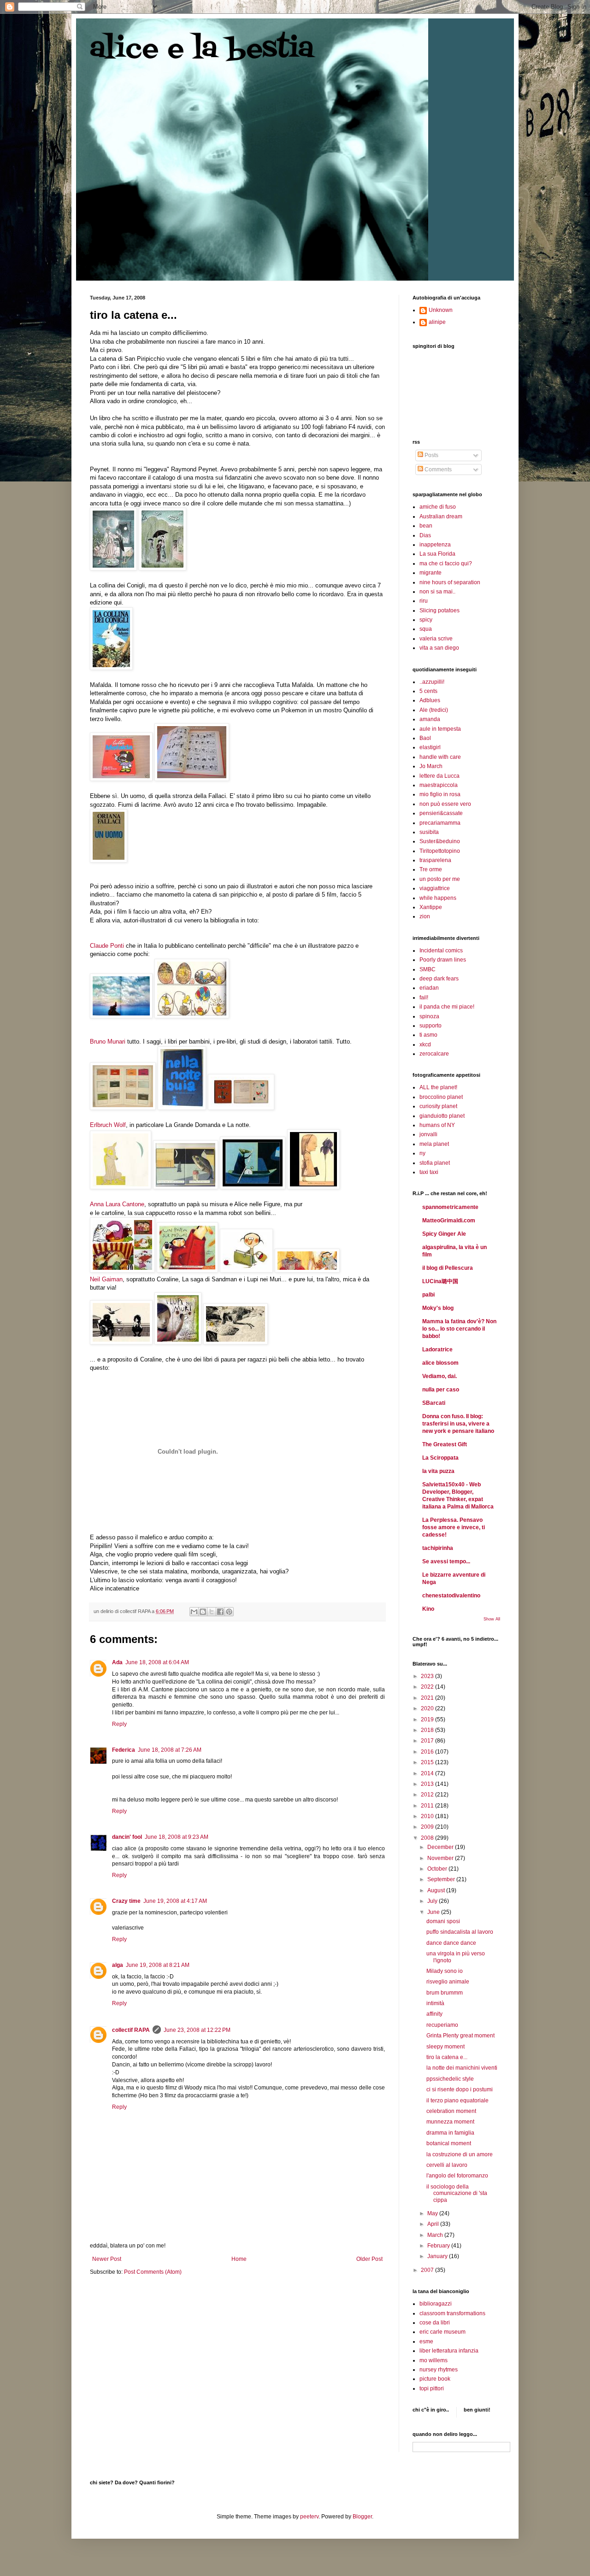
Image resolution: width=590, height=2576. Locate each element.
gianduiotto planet (442, 1116)
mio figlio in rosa (440, 794)
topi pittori (432, 2388)
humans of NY (437, 1125)
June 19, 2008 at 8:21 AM (158, 1965)
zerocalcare (434, 1054)
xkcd (425, 1044)
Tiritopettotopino (440, 851)
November (441, 1858)
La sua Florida (437, 554)
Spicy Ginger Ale (444, 1234)
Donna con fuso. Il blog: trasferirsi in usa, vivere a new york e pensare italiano (458, 1424)
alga (118, 1965)
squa (426, 629)
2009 (428, 1827)
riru (424, 601)
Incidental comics (441, 951)
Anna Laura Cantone (117, 1204)
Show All (492, 1619)
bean (426, 526)
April (434, 2224)
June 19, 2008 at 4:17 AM (175, 1901)
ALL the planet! (438, 1087)
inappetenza (435, 545)
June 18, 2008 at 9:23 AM (177, 1837)
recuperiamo (442, 2025)
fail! (424, 998)
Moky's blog (438, 1308)
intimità (435, 2003)
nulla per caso (441, 1390)
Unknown (441, 310)
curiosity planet (438, 1106)
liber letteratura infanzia (449, 2351)
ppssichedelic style (450, 2079)
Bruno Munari (108, 1042)
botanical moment (449, 2143)
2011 (428, 1806)
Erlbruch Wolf (108, 1125)
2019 (428, 1719)
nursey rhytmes (439, 2370)
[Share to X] (212, 1612)
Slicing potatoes (440, 610)
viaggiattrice (435, 888)
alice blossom (440, 1363)
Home (239, 2259)
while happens (438, 898)
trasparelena (435, 860)
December (441, 1847)
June (434, 1912)
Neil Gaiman (106, 1279)
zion (425, 916)
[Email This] (194, 1612)
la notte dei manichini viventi (462, 2068)
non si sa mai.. (437, 592)
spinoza (429, 1016)
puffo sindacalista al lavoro (460, 1932)
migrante (431, 573)
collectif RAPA (131, 2030)
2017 (428, 1741)
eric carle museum (442, 2332)
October (438, 1869)
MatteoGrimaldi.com (449, 1221)
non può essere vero (445, 804)
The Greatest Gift (445, 1444)
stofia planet (435, 1163)
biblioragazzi (436, 2304)
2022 (428, 1687)
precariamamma (440, 823)
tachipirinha (438, 1548)
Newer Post (107, 2259)
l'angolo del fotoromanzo (457, 2176)
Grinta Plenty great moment (460, 2036)
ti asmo (428, 1035)
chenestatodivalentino (451, 1596)
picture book (435, 2379)
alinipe (437, 322)
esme (426, 2341)
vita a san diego (439, 648)
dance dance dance (451, 1943)
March (436, 2235)
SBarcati (434, 1403)
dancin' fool (127, 1837)
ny (422, 1153)
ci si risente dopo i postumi (460, 2089)
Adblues (430, 700)
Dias (425, 535)
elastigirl (430, 747)
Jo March (431, 766)
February (439, 2246)
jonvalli (428, 1134)
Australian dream (441, 516)
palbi (428, 1295)
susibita (429, 832)
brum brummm (445, 1993)
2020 (428, 1708)
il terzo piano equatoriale (457, 2101)
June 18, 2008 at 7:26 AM (170, 1750)
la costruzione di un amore (460, 2154)
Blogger (362, 2517)
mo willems (434, 2360)
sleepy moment (445, 2047)
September (442, 1879)
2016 (428, 1752)
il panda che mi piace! (447, 1007)
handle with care (440, 757)
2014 (428, 1773)
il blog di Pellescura (448, 1268)
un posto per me (440, 879)
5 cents (428, 691)
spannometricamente (450, 1207)
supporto (431, 1026)
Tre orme (431, 869)
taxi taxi (429, 1172)
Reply (119, 1724)
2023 (428, 1676)
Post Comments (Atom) (153, 2272)
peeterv (309, 2517)
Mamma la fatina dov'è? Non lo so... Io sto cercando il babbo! (459, 1329)
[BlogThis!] (203, 1612)
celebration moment (451, 2111)
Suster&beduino (440, 841)
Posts (431, 455)
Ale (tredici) (434, 710)
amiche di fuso (438, 507)
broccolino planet (441, 1097)
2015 (428, 1762)
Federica (124, 1750)
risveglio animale (448, 1982)
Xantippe (431, 907)
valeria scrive (436, 639)
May (433, 2213)
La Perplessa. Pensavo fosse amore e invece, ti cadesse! (454, 1527)
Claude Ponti (107, 946)
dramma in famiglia (450, 2133)
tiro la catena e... (447, 2057)
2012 (428, 1795)
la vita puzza (438, 1471)
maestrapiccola (439, 785)
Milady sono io (445, 1971)
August (437, 1890)
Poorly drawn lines (443, 960)
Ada (117, 1662)
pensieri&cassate (441, 813)
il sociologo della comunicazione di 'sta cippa (457, 2193)
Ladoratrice (437, 1350)
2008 (428, 1838)
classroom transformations (452, 2313)
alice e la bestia (202, 50)
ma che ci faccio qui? (446, 563)
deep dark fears (439, 979)
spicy (426, 620)
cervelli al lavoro (447, 2165)
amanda (430, 719)
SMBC (428, 969)
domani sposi (443, 1921)
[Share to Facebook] (220, 1612)
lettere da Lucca (440, 776)
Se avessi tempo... (446, 1561)
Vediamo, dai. (440, 1376)
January (438, 2256)
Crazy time (126, 1901)
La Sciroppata (440, 1458)
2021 (428, 1698)
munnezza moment (450, 2122)
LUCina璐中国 (440, 1281)
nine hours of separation (450, 582)
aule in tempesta (440, 729)
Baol (425, 738)
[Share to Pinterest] (229, 1612)
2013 (428, 1784)
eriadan (429, 988)
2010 (428, 1816)
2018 (428, 1730)
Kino (428, 1609)
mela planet (434, 1144)
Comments (437, 469)
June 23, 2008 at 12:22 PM (197, 2030)
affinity (434, 2014)
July (433, 1901)
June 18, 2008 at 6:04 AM (157, 1662)
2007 (428, 2270)
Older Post (369, 2259)
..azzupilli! (432, 682)
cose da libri (435, 2323)
